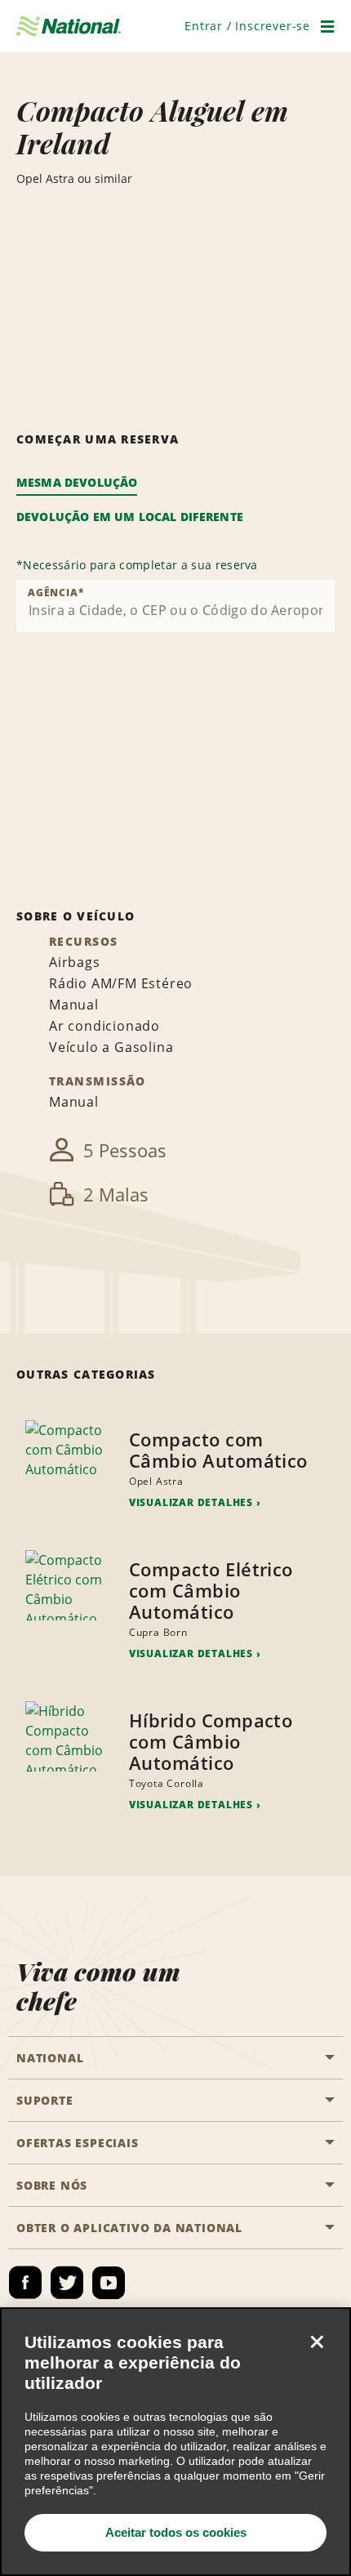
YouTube (109, 2283)
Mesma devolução (77, 482)
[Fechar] (317, 2342)
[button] (247, 26)
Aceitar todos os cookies (176, 2532)
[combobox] (175, 606)
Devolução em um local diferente (130, 517)
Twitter (67, 2283)
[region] (175, 2442)
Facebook (25, 2283)
